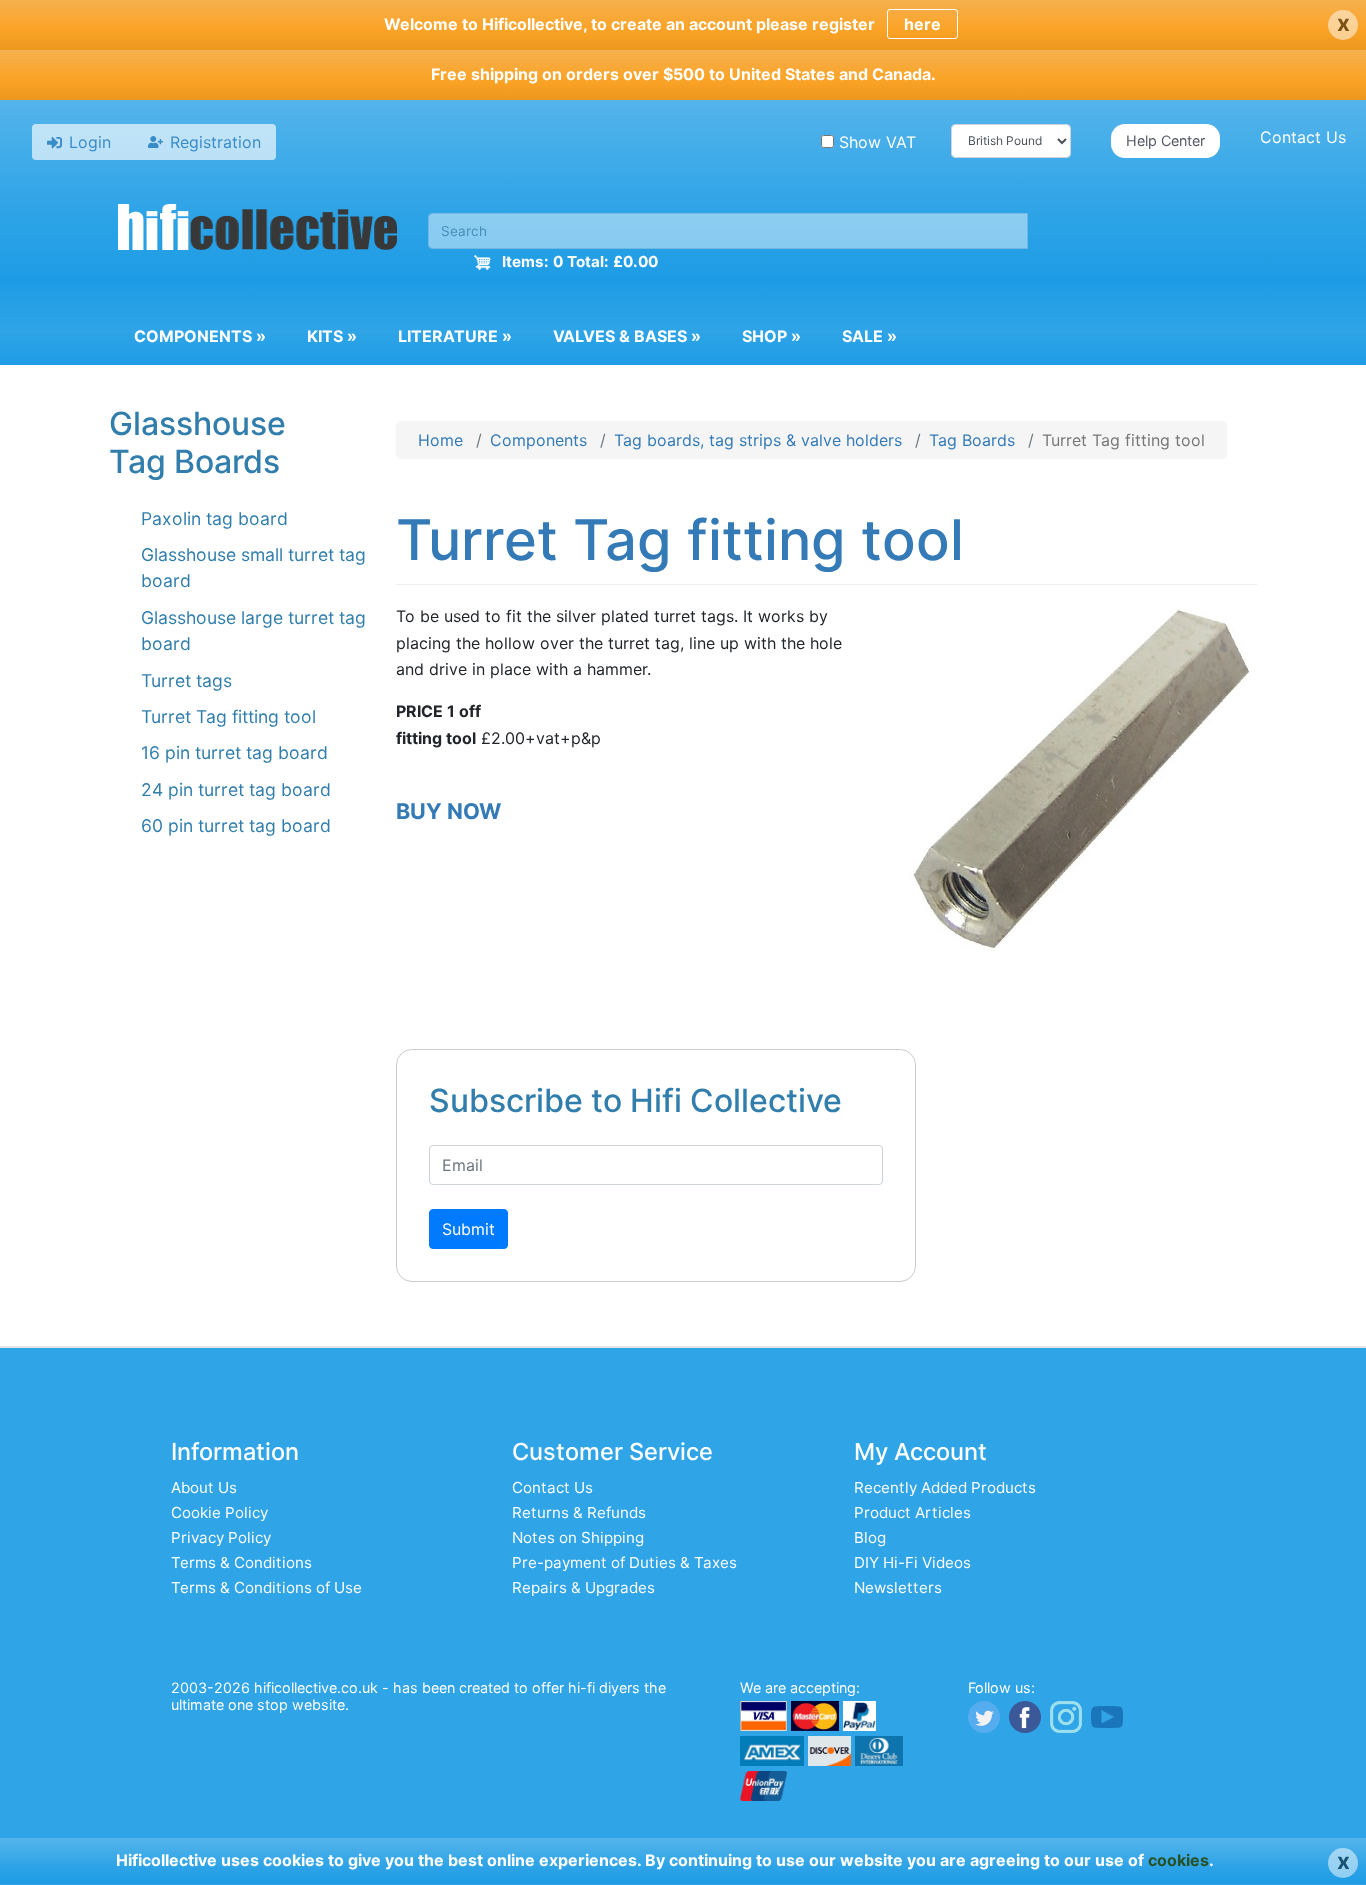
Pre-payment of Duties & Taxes (624, 1562)
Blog (870, 1537)
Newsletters (898, 1587)
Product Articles (912, 1512)
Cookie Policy (219, 1512)
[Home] (258, 230)
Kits (332, 336)
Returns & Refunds (579, 1512)
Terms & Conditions (241, 1562)
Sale (869, 336)
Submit (468, 1229)
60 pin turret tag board (236, 825)
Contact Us (1303, 137)
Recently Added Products (945, 1487)
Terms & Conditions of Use (266, 1587)
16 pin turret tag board (234, 752)
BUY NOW (448, 811)
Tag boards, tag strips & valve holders (758, 440)
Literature (455, 336)
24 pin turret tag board (236, 789)
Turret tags (186, 680)
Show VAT (877, 142)
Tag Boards (972, 440)
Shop (771, 336)
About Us (204, 1487)
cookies (1178, 1860)
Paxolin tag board (214, 518)
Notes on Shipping (578, 1537)
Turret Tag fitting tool (228, 716)
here (922, 24)
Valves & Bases (627, 336)
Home (440, 440)
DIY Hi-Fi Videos (912, 1562)
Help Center (1165, 140)
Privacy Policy (221, 1537)
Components (200, 336)
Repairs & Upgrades (583, 1587)
